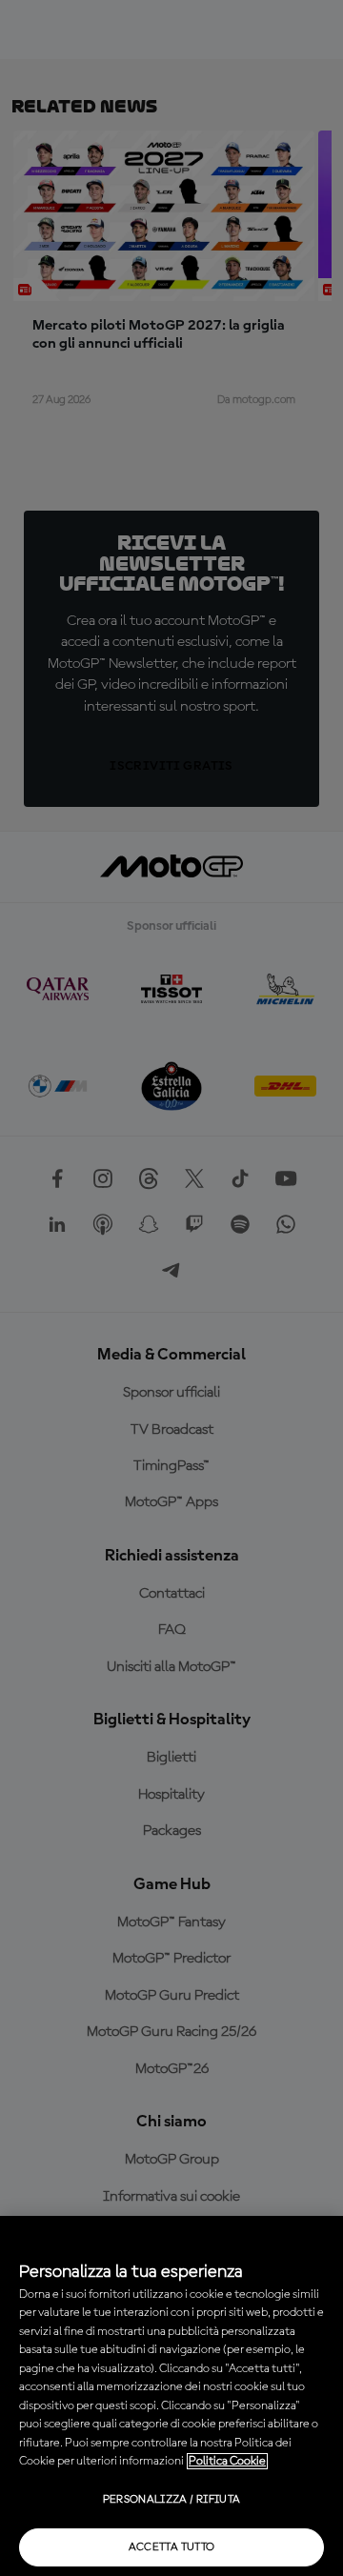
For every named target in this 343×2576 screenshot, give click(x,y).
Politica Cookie (227, 2461)
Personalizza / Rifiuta (172, 2500)
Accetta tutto (172, 2547)
